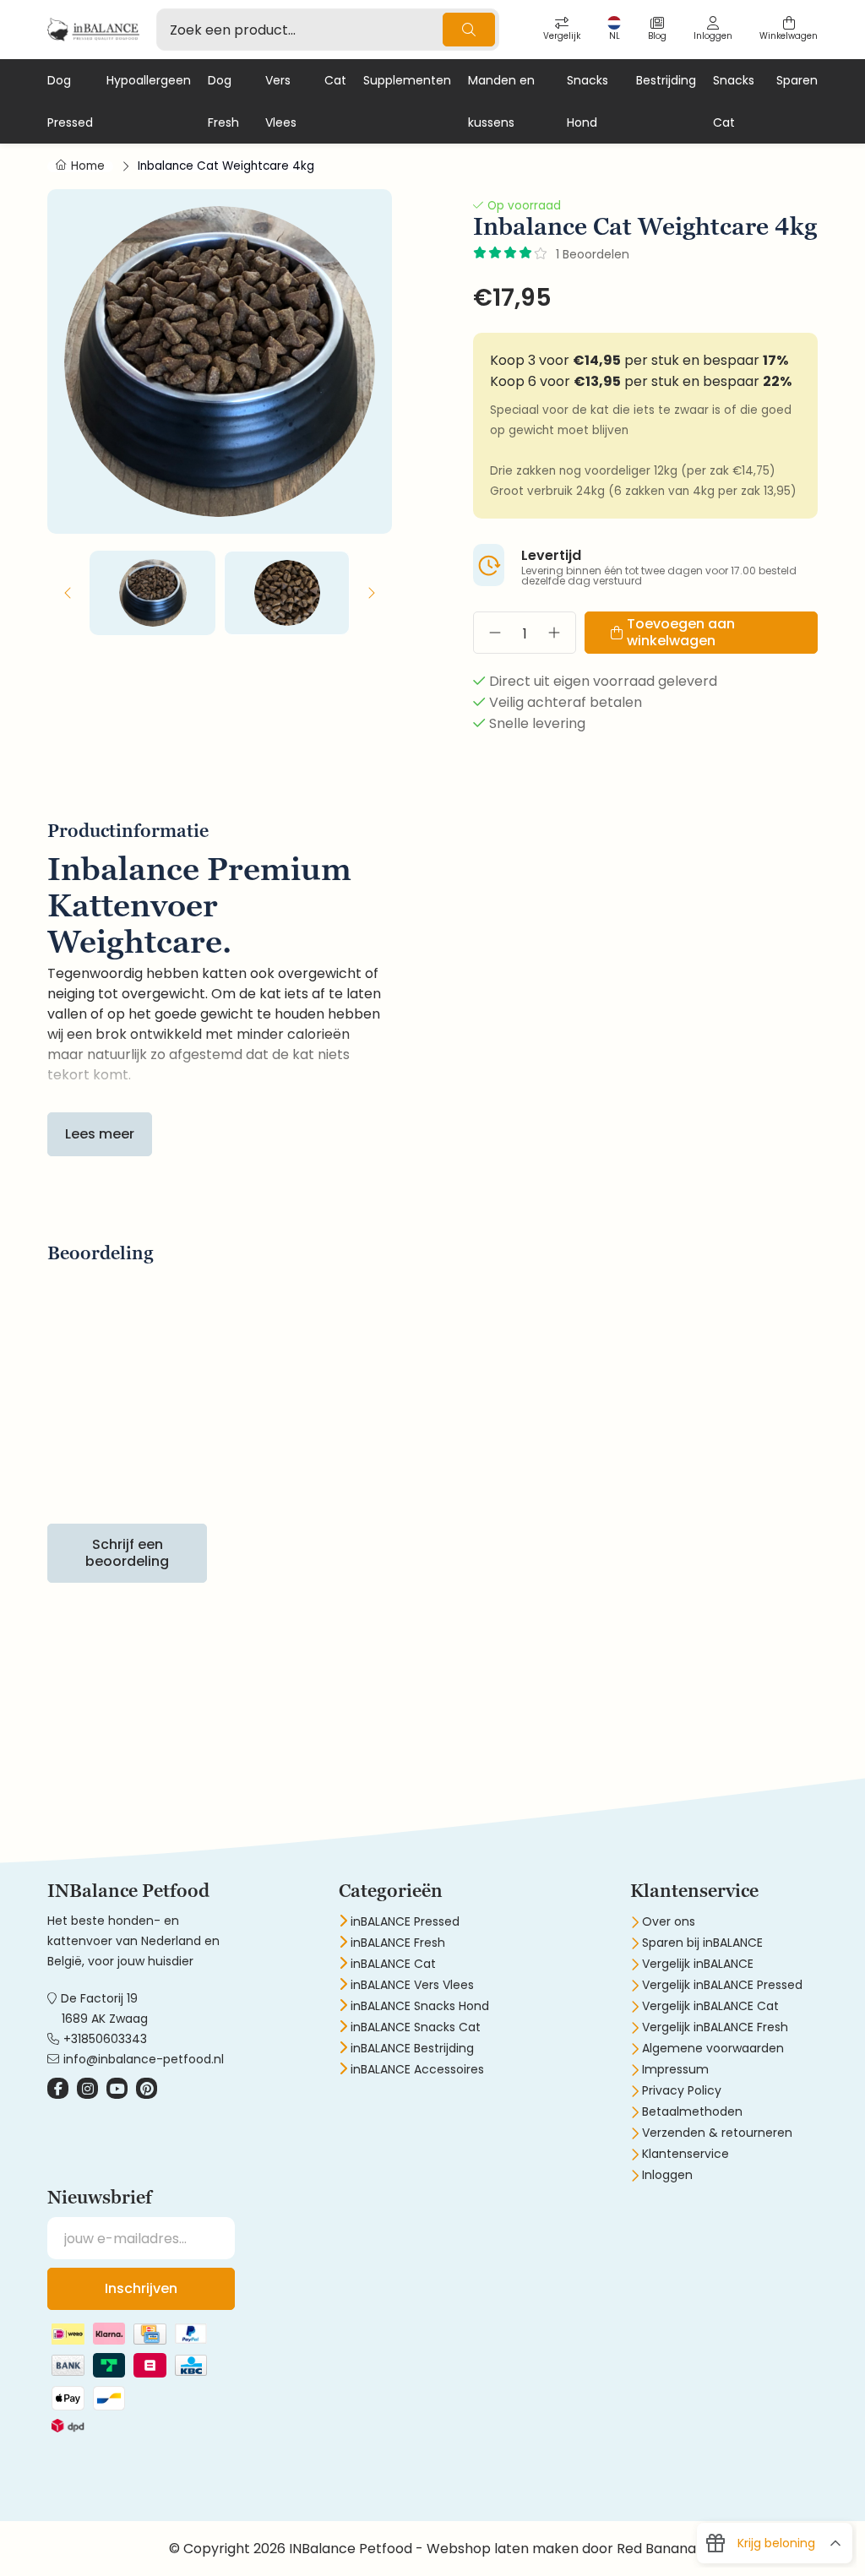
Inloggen (667, 2175)
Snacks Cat (734, 101)
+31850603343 (105, 2039)
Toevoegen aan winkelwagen (681, 632)
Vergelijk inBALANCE (698, 1964)
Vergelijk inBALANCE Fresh (715, 2027)
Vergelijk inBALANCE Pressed (722, 1985)
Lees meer (100, 1134)
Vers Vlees (281, 101)
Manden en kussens (501, 101)
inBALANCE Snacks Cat (416, 2027)
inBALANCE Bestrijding (412, 2048)
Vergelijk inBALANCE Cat (710, 2006)
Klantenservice (685, 2154)
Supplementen (407, 80)
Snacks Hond (588, 101)
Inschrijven (141, 2288)
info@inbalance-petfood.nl (144, 2059)
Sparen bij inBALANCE (702, 1943)
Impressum (675, 2069)
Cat (335, 80)
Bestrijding (666, 80)
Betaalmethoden (692, 2111)
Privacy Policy (682, 2090)
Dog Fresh (223, 101)
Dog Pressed (70, 101)
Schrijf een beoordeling (127, 1553)
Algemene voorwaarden (713, 2048)
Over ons (669, 1921)
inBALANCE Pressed (405, 1921)
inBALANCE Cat (393, 1964)
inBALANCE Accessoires (417, 2069)
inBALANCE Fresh (398, 1943)
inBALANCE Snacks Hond (420, 2006)
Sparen (797, 80)
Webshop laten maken (503, 2549)
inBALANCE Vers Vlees (412, 1985)
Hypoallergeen (149, 80)
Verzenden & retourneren (717, 2133)
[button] (68, 593)
